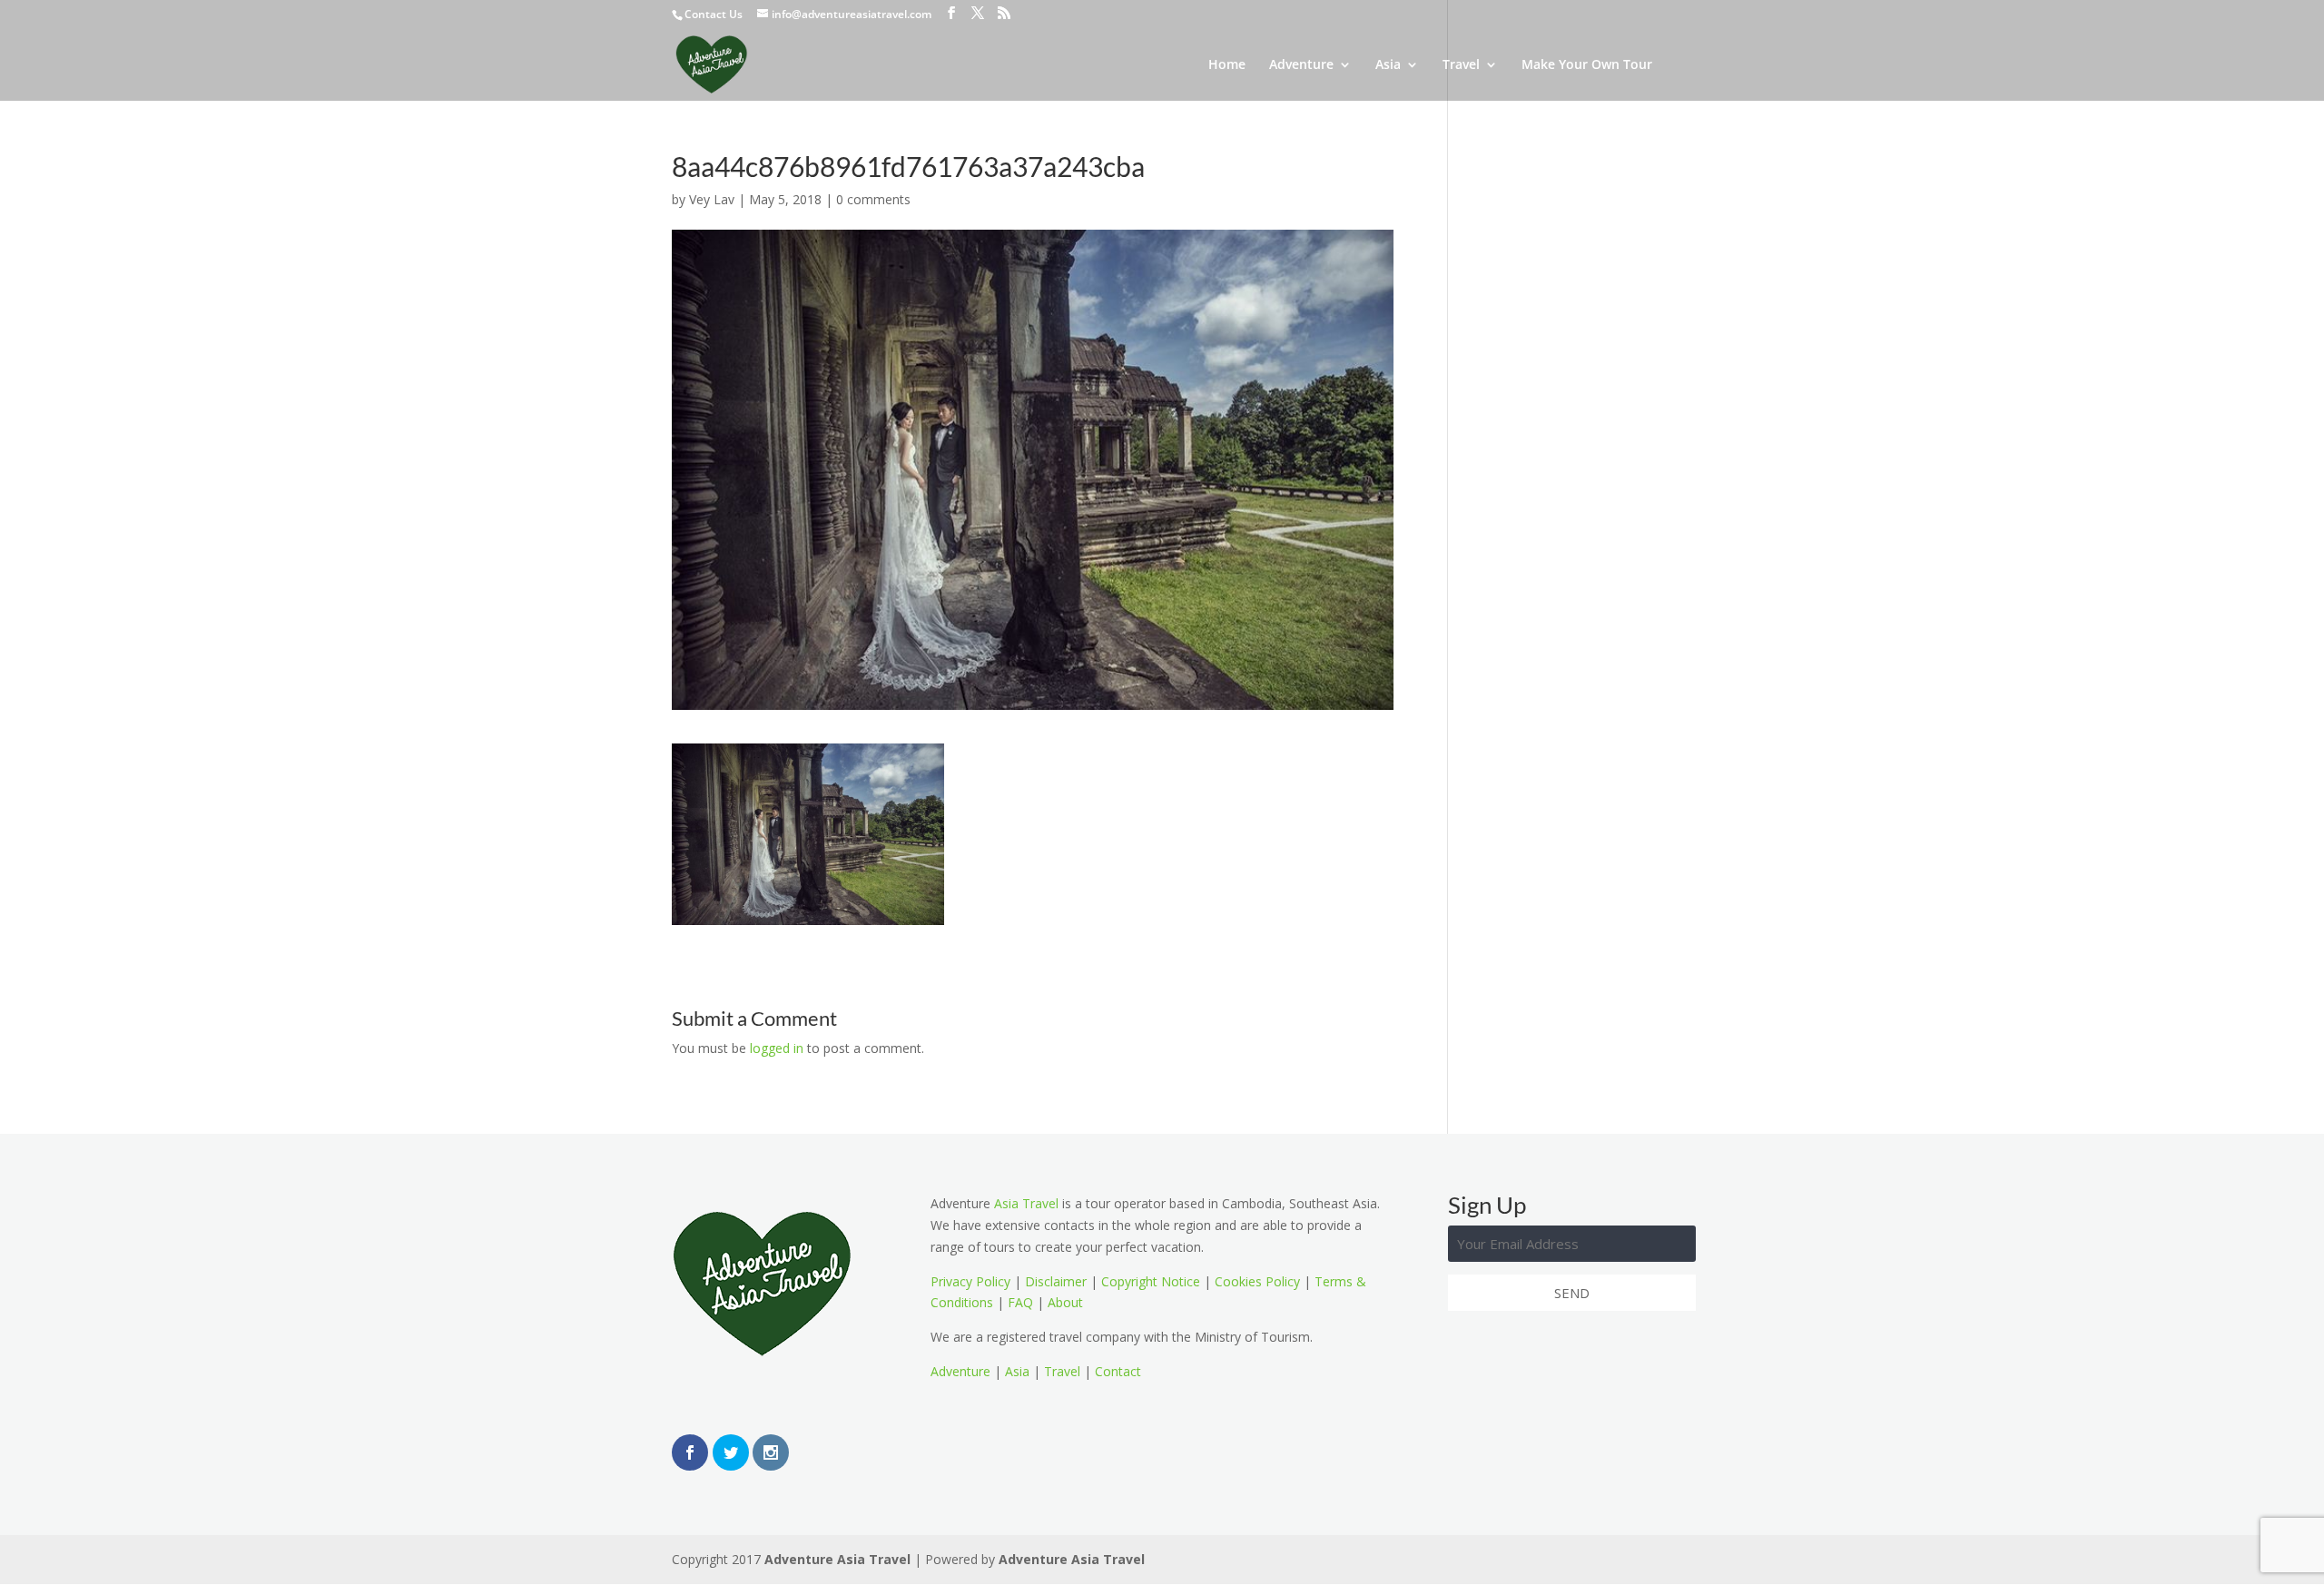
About (1065, 1302)
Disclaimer (1056, 1281)
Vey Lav (712, 199)
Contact (1118, 1371)
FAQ (1020, 1302)
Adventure (1301, 65)
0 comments (873, 199)
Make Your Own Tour (1587, 65)
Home (1227, 65)
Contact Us (714, 14)
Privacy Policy (970, 1281)
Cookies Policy (1257, 1281)
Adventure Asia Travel (837, 1559)
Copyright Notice (1151, 1281)
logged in (777, 1048)
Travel (1461, 65)
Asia (1388, 65)
